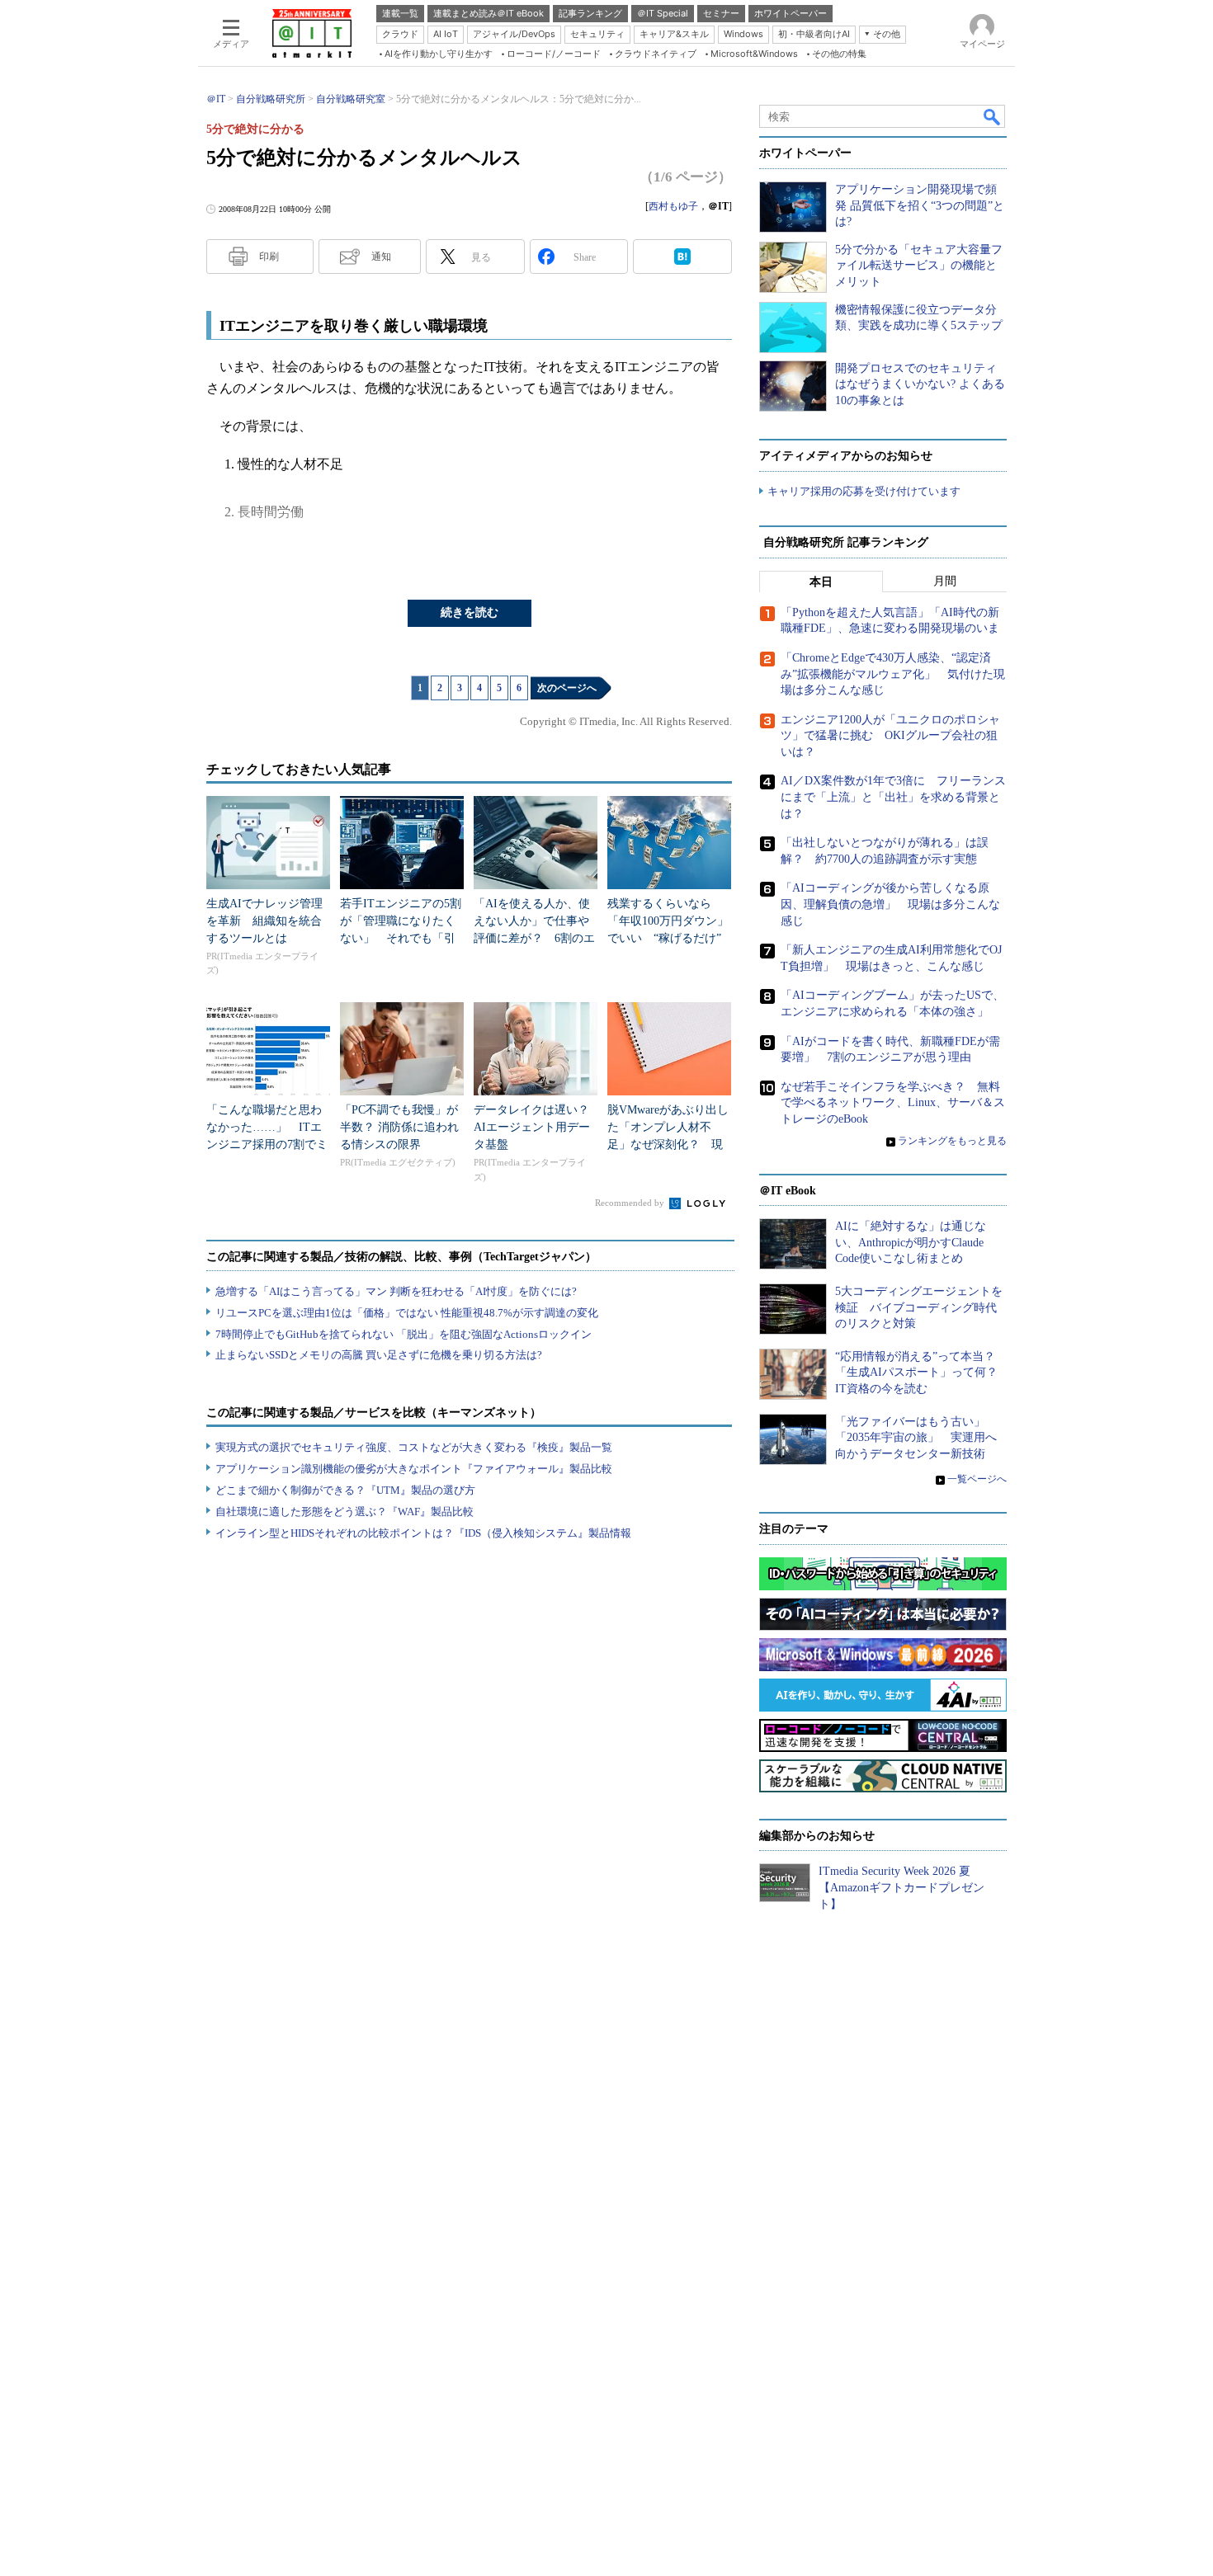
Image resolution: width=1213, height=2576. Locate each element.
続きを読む (470, 612)
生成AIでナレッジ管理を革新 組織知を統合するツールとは (264, 921)
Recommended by (631, 1203)
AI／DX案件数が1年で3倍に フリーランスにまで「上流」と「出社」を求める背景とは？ (893, 797)
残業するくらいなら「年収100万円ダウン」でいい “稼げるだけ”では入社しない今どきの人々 (668, 938)
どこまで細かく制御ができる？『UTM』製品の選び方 (345, 1490)
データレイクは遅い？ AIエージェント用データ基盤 (537, 1127)
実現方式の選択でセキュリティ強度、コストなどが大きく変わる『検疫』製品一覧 (414, 1447)
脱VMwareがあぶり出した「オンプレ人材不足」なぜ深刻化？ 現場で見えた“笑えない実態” (668, 1144)
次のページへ (567, 688)
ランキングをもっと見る (952, 1141)
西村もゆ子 (673, 206)
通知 (381, 257)
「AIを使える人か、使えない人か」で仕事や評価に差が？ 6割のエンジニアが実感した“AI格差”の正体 (534, 938)
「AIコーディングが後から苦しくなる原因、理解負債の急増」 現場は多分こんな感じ (890, 904)
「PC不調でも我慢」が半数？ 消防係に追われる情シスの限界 (399, 1127)
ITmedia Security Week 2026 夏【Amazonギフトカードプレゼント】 (901, 1887)
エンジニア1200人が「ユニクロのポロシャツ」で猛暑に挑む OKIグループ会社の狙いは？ (890, 736)
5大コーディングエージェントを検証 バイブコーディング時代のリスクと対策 (919, 1307)
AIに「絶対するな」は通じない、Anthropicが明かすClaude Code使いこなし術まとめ (911, 1242)
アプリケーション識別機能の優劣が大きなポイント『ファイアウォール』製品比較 (414, 1469)
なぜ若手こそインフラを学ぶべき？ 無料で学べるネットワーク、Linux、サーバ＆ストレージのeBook (893, 1103)
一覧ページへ (977, 1479)
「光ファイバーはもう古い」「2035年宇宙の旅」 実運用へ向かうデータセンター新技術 (916, 1438)
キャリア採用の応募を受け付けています (864, 491)
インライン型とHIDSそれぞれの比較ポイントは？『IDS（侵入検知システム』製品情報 (423, 1533)
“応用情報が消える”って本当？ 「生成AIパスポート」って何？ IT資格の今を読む (922, 1373)
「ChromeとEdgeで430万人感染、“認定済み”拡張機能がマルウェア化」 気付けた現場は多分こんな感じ (893, 674)
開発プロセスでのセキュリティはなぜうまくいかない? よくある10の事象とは (920, 384)
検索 (993, 116)
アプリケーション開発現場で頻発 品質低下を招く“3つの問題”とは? (920, 205)
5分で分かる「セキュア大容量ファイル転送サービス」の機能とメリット (919, 266)
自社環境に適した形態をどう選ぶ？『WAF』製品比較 (345, 1512)
